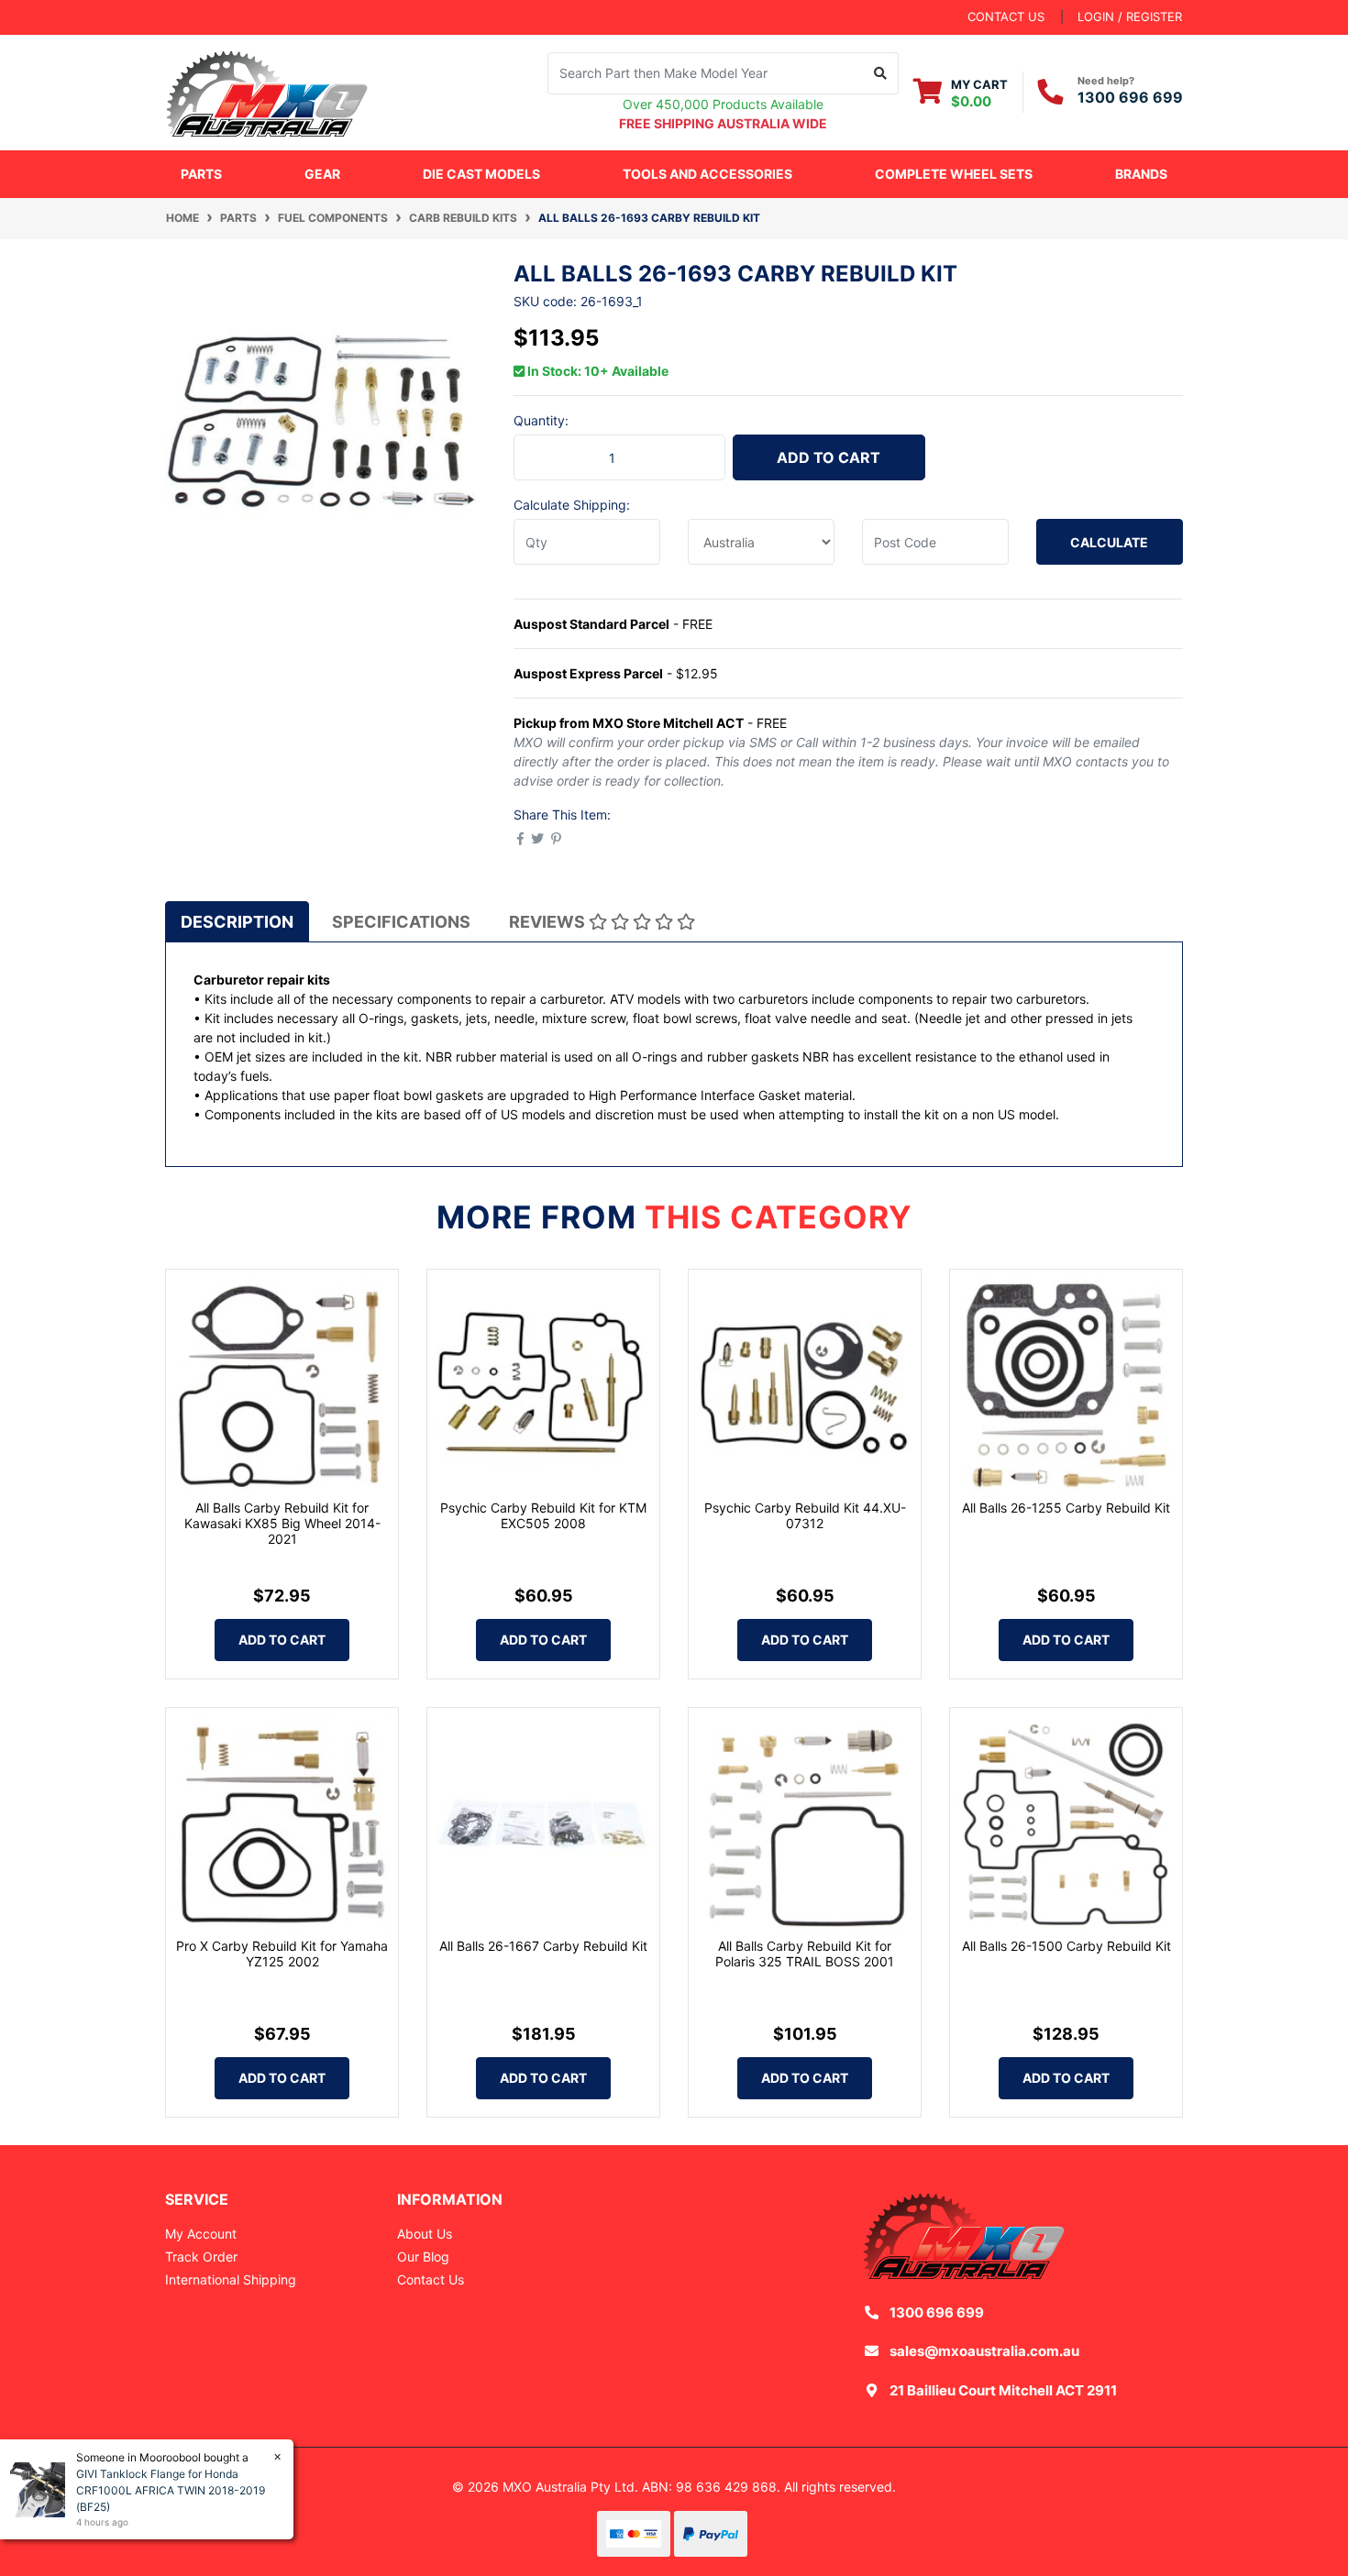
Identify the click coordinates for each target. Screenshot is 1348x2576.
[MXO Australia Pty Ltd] (267, 90)
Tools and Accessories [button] (707, 174)
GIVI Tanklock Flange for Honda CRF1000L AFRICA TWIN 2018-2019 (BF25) (171, 2490)
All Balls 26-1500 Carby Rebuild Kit (1066, 1946)
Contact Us (431, 2279)
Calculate (1109, 542)
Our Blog (423, 2257)
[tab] (237, 921)
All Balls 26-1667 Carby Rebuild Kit (543, 1946)
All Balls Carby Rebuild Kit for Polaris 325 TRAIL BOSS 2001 (805, 1954)
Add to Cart (829, 457)
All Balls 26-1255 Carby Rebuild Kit (1066, 1508)
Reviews (549, 922)
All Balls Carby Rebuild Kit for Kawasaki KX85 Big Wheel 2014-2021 (282, 1523)
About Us (425, 2234)
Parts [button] (201, 174)
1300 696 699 (1130, 97)
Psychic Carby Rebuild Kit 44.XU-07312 (805, 1515)
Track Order (201, 2257)
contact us (1006, 17)
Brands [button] (1141, 174)
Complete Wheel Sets (954, 174)
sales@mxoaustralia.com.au (984, 2351)
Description (237, 922)
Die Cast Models (481, 174)
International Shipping (231, 2279)
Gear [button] (322, 174)
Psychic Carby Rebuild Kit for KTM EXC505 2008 (543, 1515)
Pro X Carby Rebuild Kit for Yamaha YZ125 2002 (282, 1954)
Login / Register (1130, 17)
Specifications (401, 922)
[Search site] (881, 73)
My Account (201, 2234)
